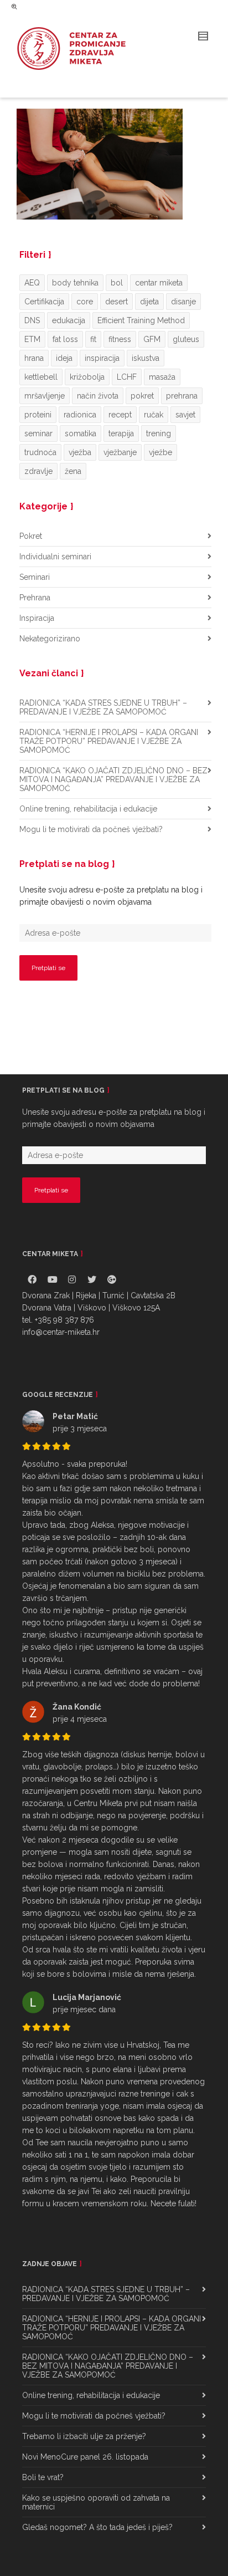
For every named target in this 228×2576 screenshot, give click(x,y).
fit (93, 339)
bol (117, 283)
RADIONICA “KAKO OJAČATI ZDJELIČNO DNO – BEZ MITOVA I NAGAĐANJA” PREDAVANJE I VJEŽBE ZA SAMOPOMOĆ (113, 779)
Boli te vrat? (43, 2477)
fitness (120, 339)
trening (159, 433)
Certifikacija (44, 302)
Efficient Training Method (141, 320)
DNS (32, 320)
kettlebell (41, 377)
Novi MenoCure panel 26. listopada (85, 2457)
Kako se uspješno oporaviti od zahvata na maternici (96, 2502)
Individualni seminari (55, 557)
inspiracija (102, 358)
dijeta (149, 302)
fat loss (65, 339)
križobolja (87, 377)
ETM (32, 339)
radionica (80, 415)
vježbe (160, 452)
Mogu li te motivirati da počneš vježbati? (91, 829)
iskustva (146, 358)
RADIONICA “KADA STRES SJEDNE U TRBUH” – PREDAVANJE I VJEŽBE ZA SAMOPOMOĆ (103, 707)
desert (116, 302)
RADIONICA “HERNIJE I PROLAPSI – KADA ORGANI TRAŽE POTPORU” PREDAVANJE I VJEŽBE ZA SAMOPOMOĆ (109, 741)
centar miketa (159, 283)
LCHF (127, 377)
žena (73, 471)
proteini (38, 415)
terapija (121, 433)
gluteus (186, 339)
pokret (142, 396)
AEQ (32, 283)
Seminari (35, 577)
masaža (162, 377)
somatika (81, 433)
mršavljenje (45, 396)
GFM (152, 339)
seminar (38, 433)
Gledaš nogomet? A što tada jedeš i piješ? (97, 2527)
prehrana (182, 396)
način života (98, 396)
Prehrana (35, 598)
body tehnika (75, 283)
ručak (154, 415)
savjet (185, 415)
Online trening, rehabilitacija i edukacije (88, 809)
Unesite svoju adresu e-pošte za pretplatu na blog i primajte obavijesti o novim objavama (111, 896)
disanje (183, 302)
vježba (80, 452)
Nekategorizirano (50, 639)
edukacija (69, 320)
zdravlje (38, 471)
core (85, 302)
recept (120, 415)
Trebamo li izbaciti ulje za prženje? (84, 2436)
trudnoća (40, 452)
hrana (34, 358)
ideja (64, 358)
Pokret (31, 536)
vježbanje (120, 452)
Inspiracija (37, 618)
